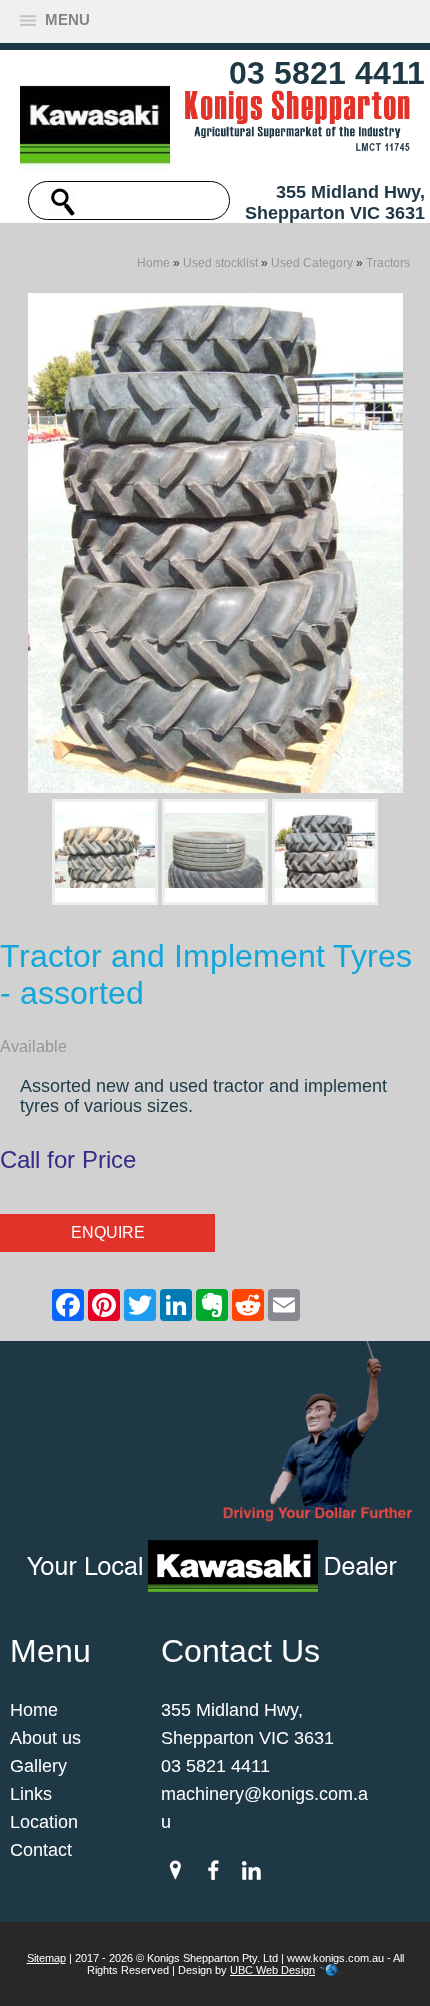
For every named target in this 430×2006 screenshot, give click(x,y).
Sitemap (46, 1958)
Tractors (388, 263)
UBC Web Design (272, 1970)
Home (153, 263)
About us (45, 1738)
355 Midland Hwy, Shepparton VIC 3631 (335, 202)
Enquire (108, 1232)
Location (44, 1822)
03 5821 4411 (327, 73)
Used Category (312, 263)
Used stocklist (220, 263)
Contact (41, 1850)
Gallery (38, 1766)
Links (31, 1794)
